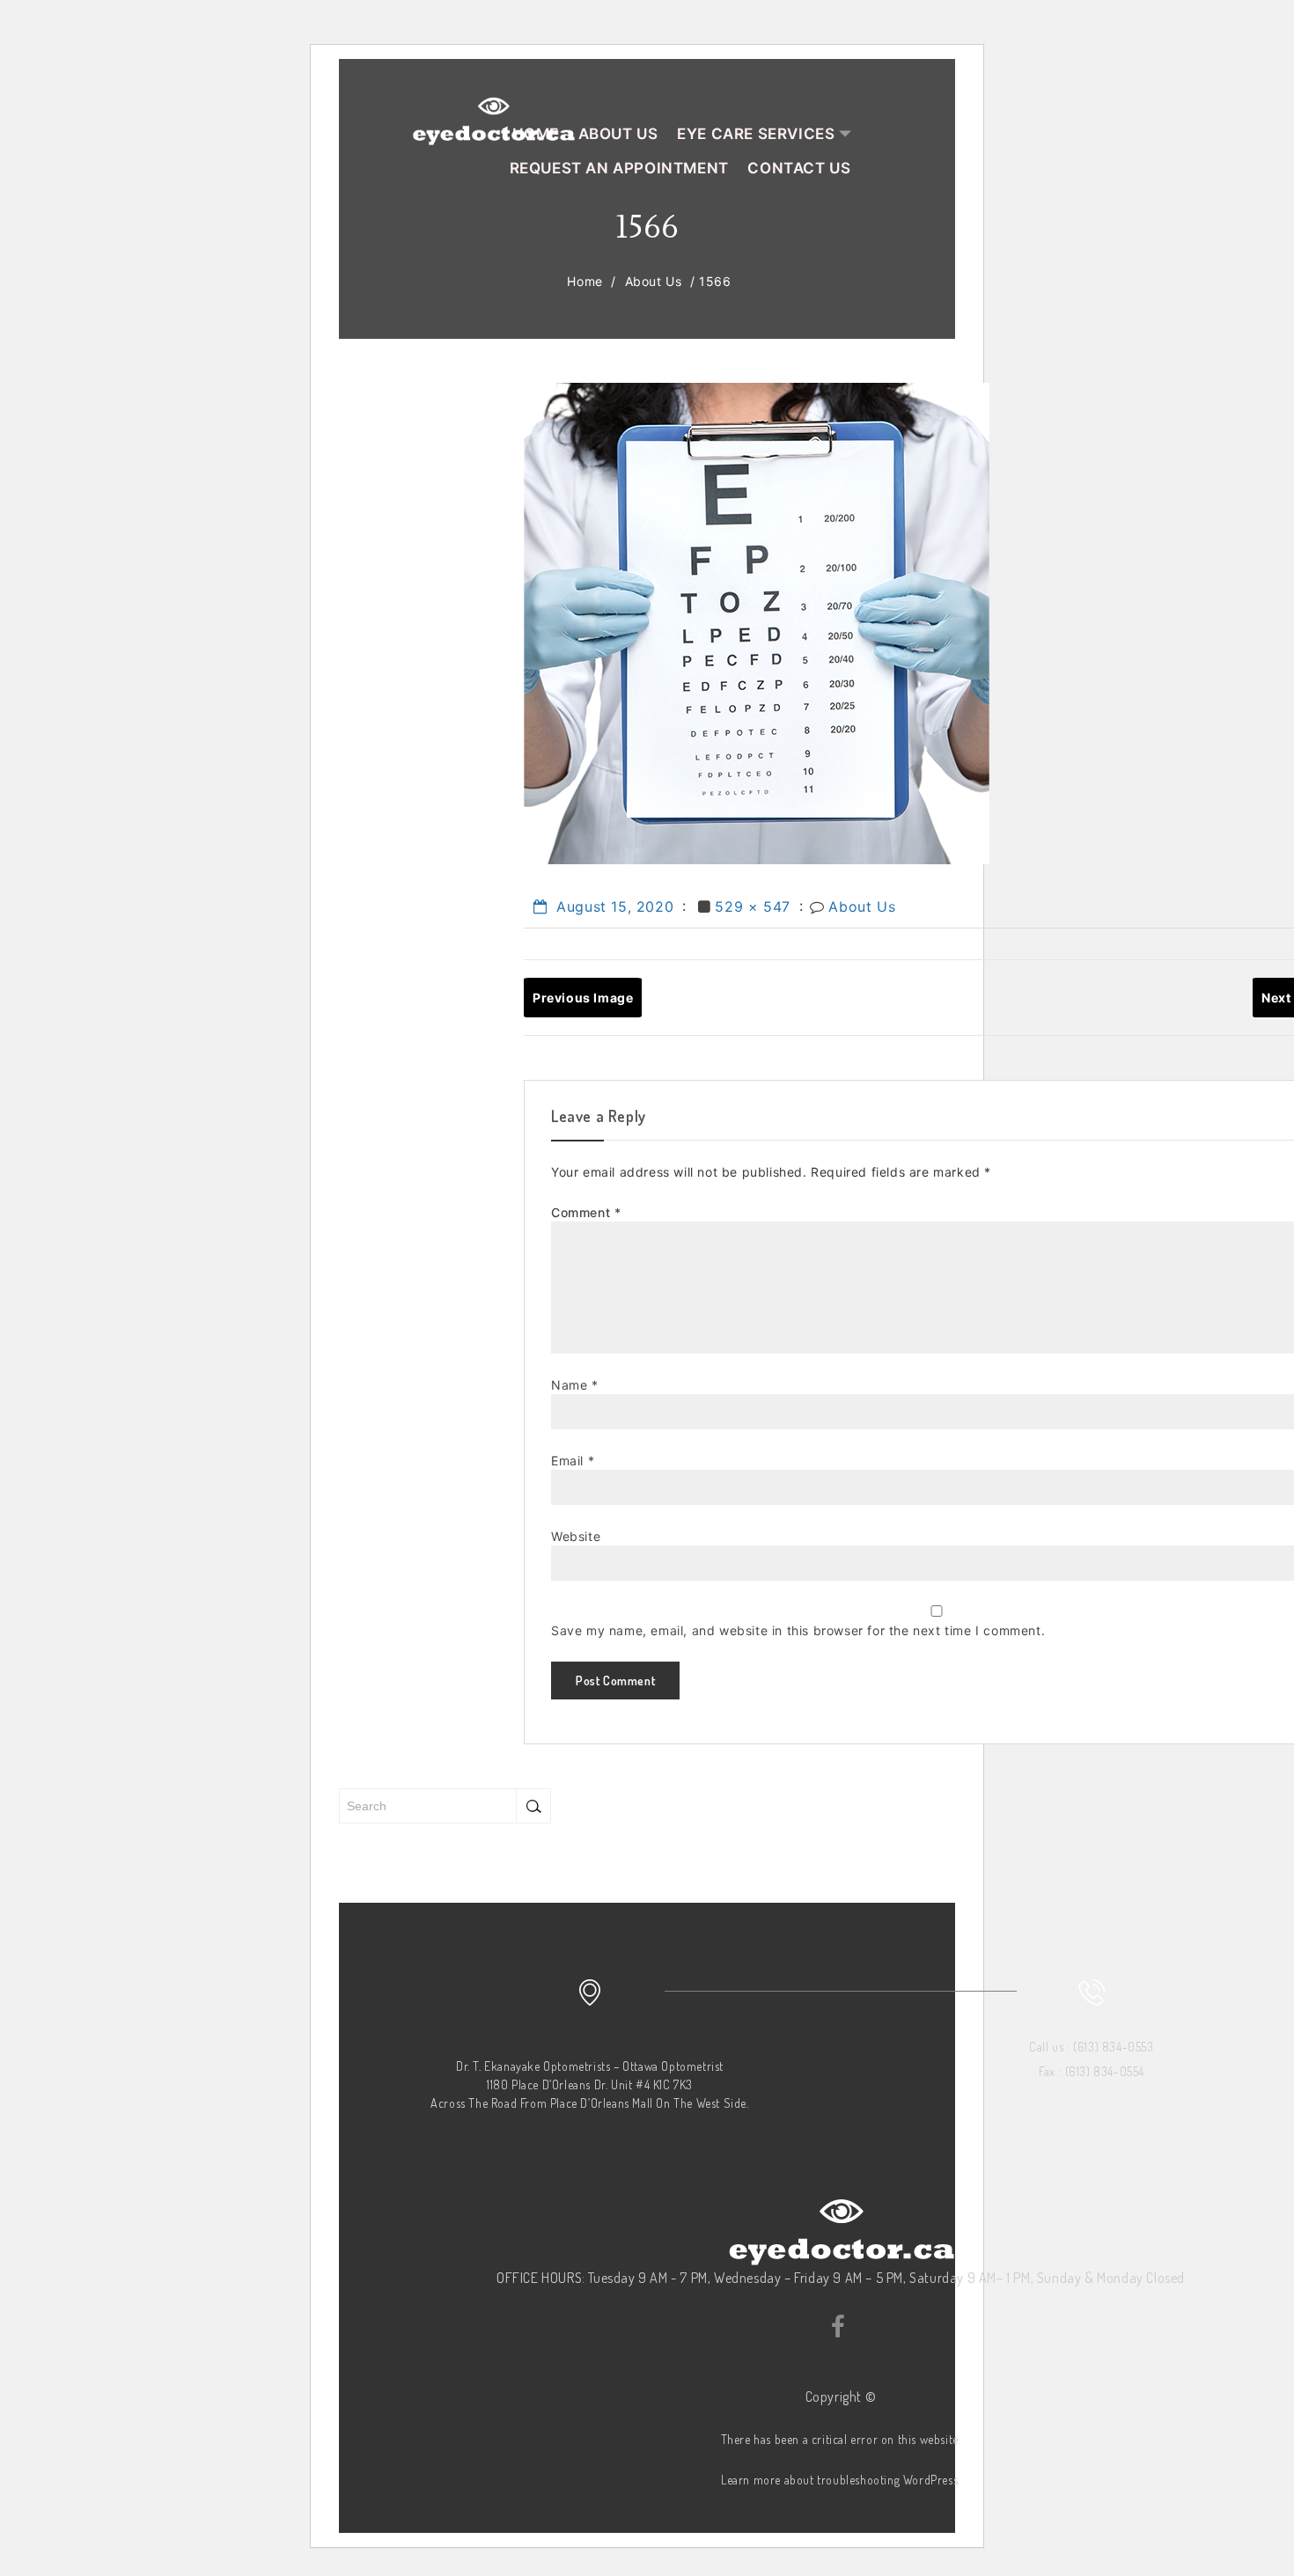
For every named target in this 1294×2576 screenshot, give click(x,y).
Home (585, 281)
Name (575, 1385)
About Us (654, 281)
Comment (586, 1212)
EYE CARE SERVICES (756, 134)
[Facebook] (837, 2323)
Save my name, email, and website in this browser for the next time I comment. (798, 1630)
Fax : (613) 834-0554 (1092, 2071)
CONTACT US (799, 168)
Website (576, 1536)
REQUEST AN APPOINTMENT (619, 168)
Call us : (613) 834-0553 (1091, 2047)
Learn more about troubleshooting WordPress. (841, 2480)
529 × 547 (752, 906)
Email (573, 1460)
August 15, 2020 (613, 906)
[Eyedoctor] (493, 117)
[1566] (757, 622)
